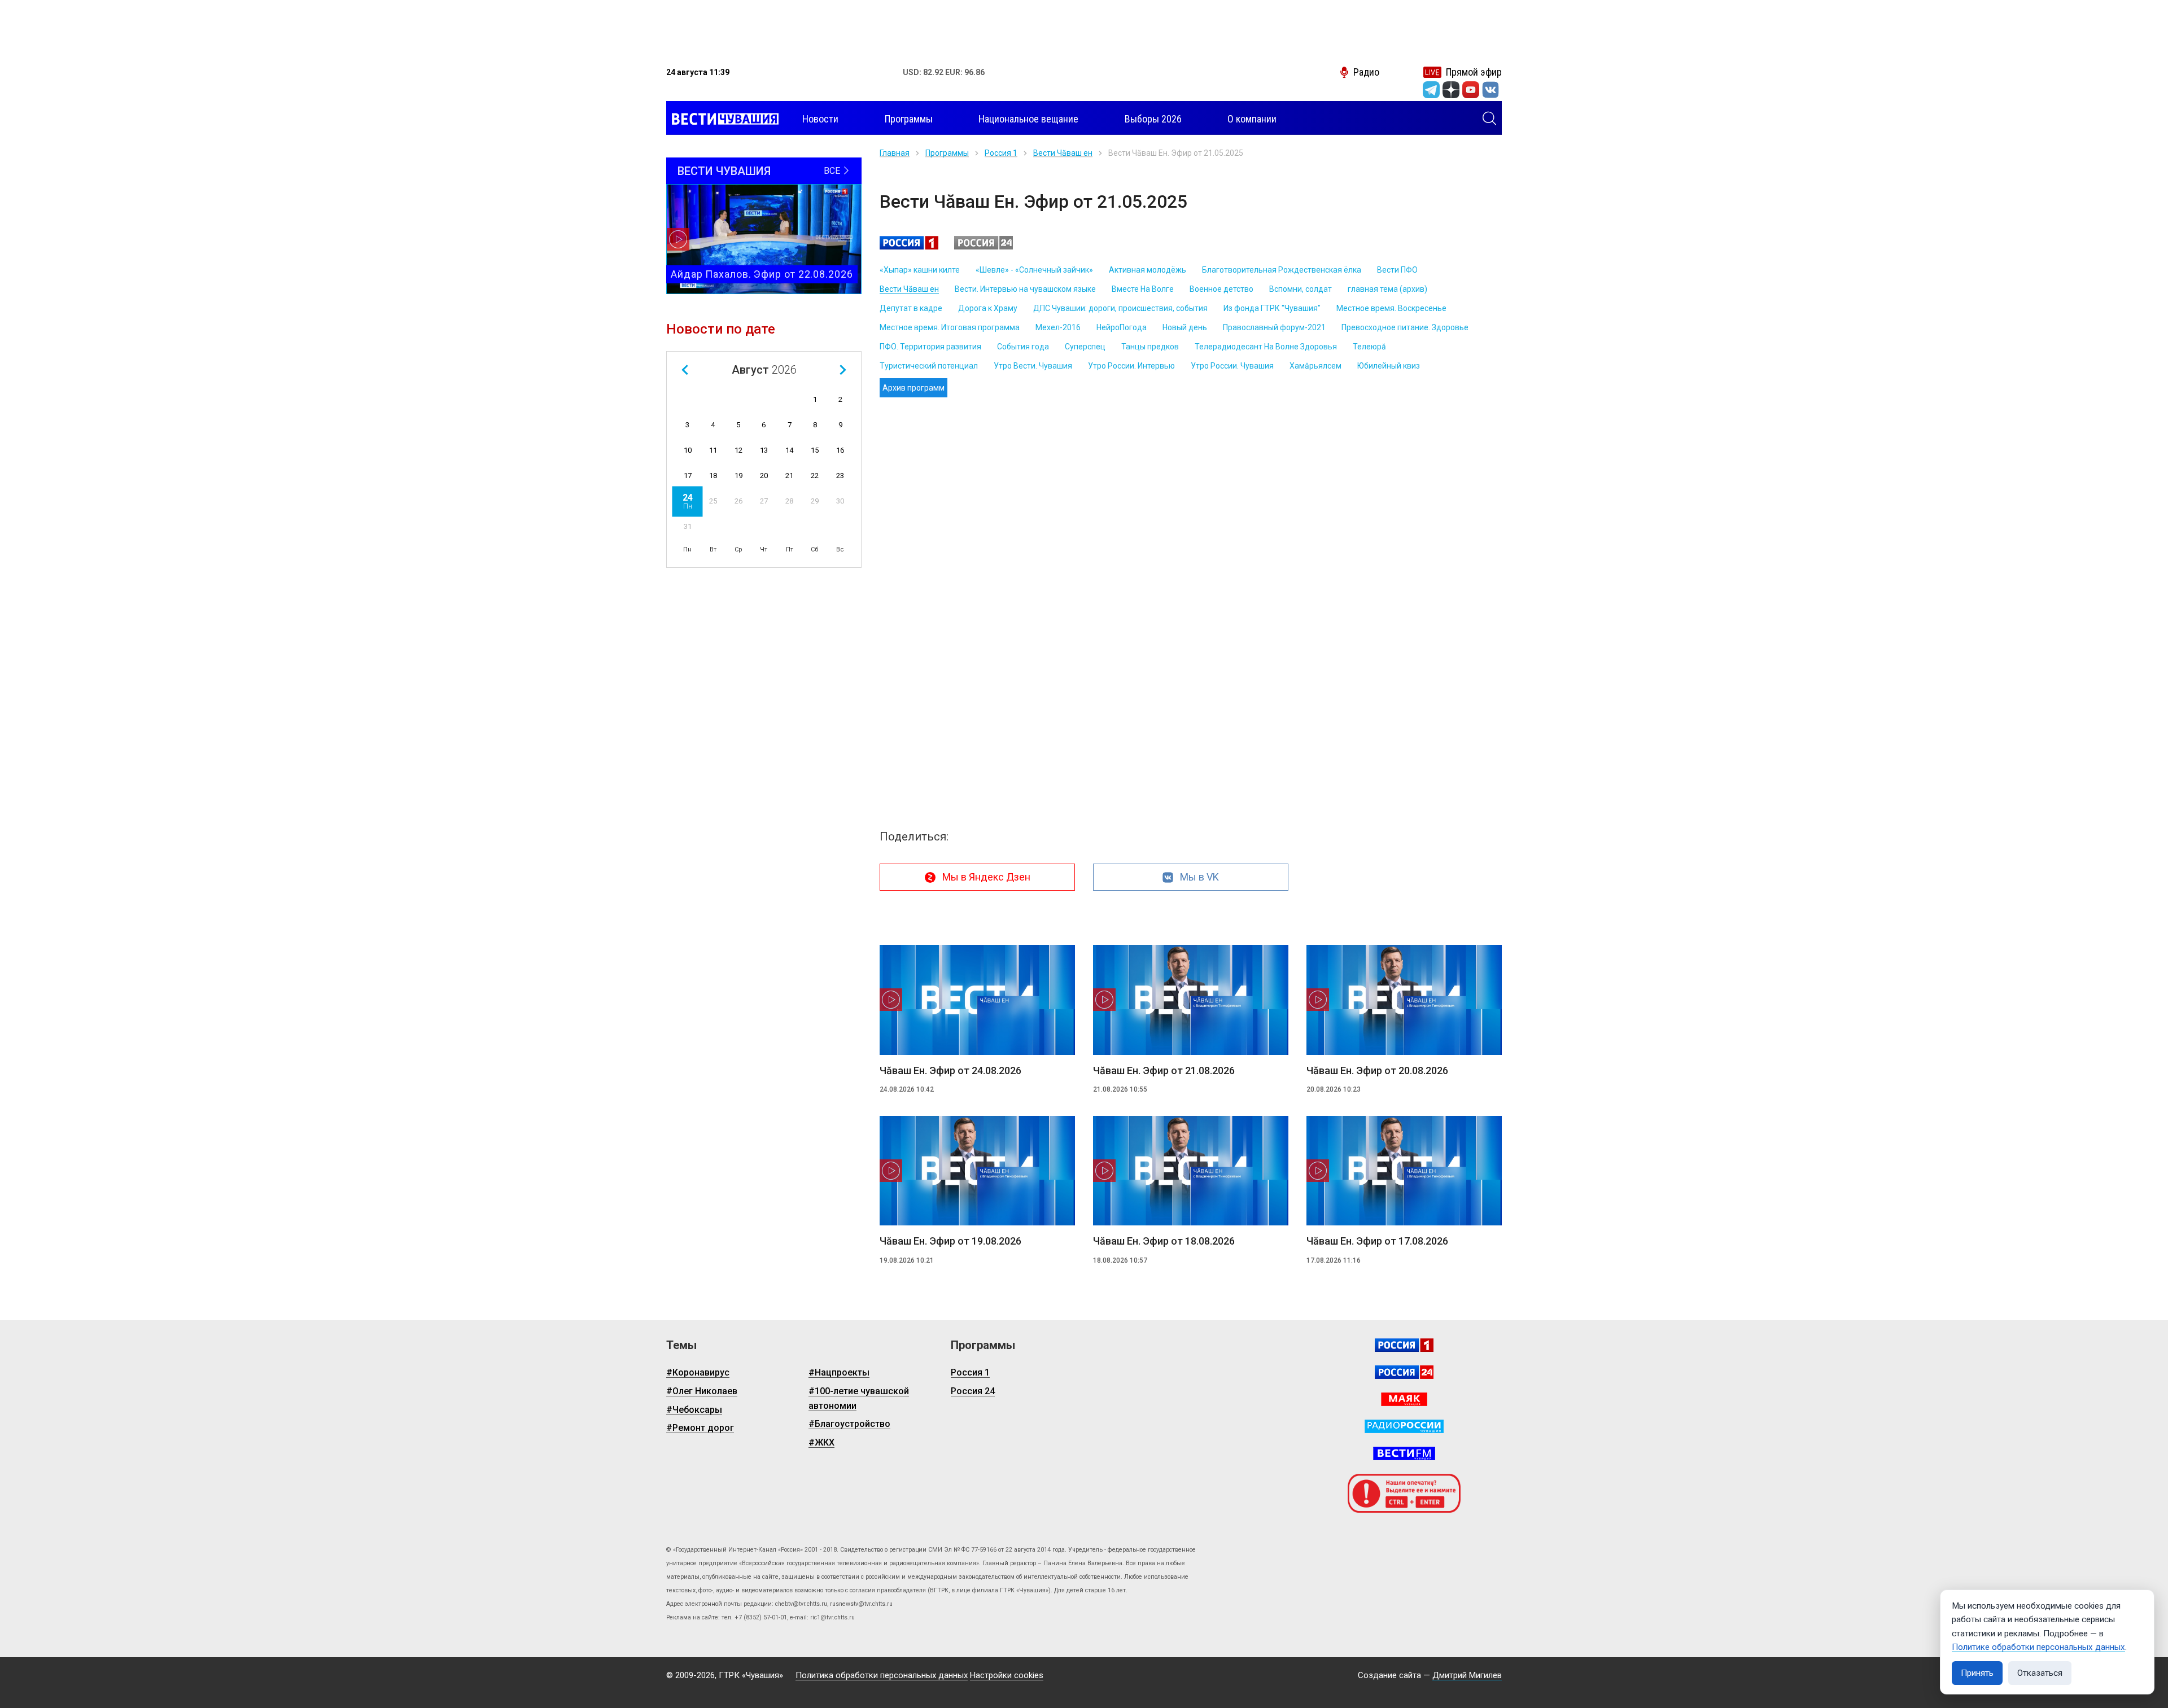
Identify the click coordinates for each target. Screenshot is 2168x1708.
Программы (947, 153)
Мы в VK (1199, 877)
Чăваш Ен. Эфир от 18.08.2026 (1164, 1241)
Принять (1977, 1673)
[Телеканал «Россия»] (1404, 1345)
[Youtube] (1471, 90)
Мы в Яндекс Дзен (986, 877)
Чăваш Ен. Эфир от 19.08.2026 (950, 1241)
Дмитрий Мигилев (1467, 1675)
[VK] (1490, 90)
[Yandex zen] (1451, 90)
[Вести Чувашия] (722, 119)
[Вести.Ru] (1404, 1372)
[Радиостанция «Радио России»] (1404, 1426)
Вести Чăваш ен (1063, 153)
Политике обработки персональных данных (2038, 1647)
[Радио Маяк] (1404, 1399)
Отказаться (2040, 1673)
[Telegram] (1431, 90)
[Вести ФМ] (1404, 1453)
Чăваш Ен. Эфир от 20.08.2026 (1377, 1070)
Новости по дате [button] (721, 329)
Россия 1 (1001, 153)
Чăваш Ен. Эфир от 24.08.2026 (950, 1070)
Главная (895, 153)
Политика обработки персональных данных (882, 1675)
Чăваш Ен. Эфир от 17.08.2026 (1377, 1241)
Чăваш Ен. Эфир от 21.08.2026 (1164, 1070)
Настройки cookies (1007, 1675)
